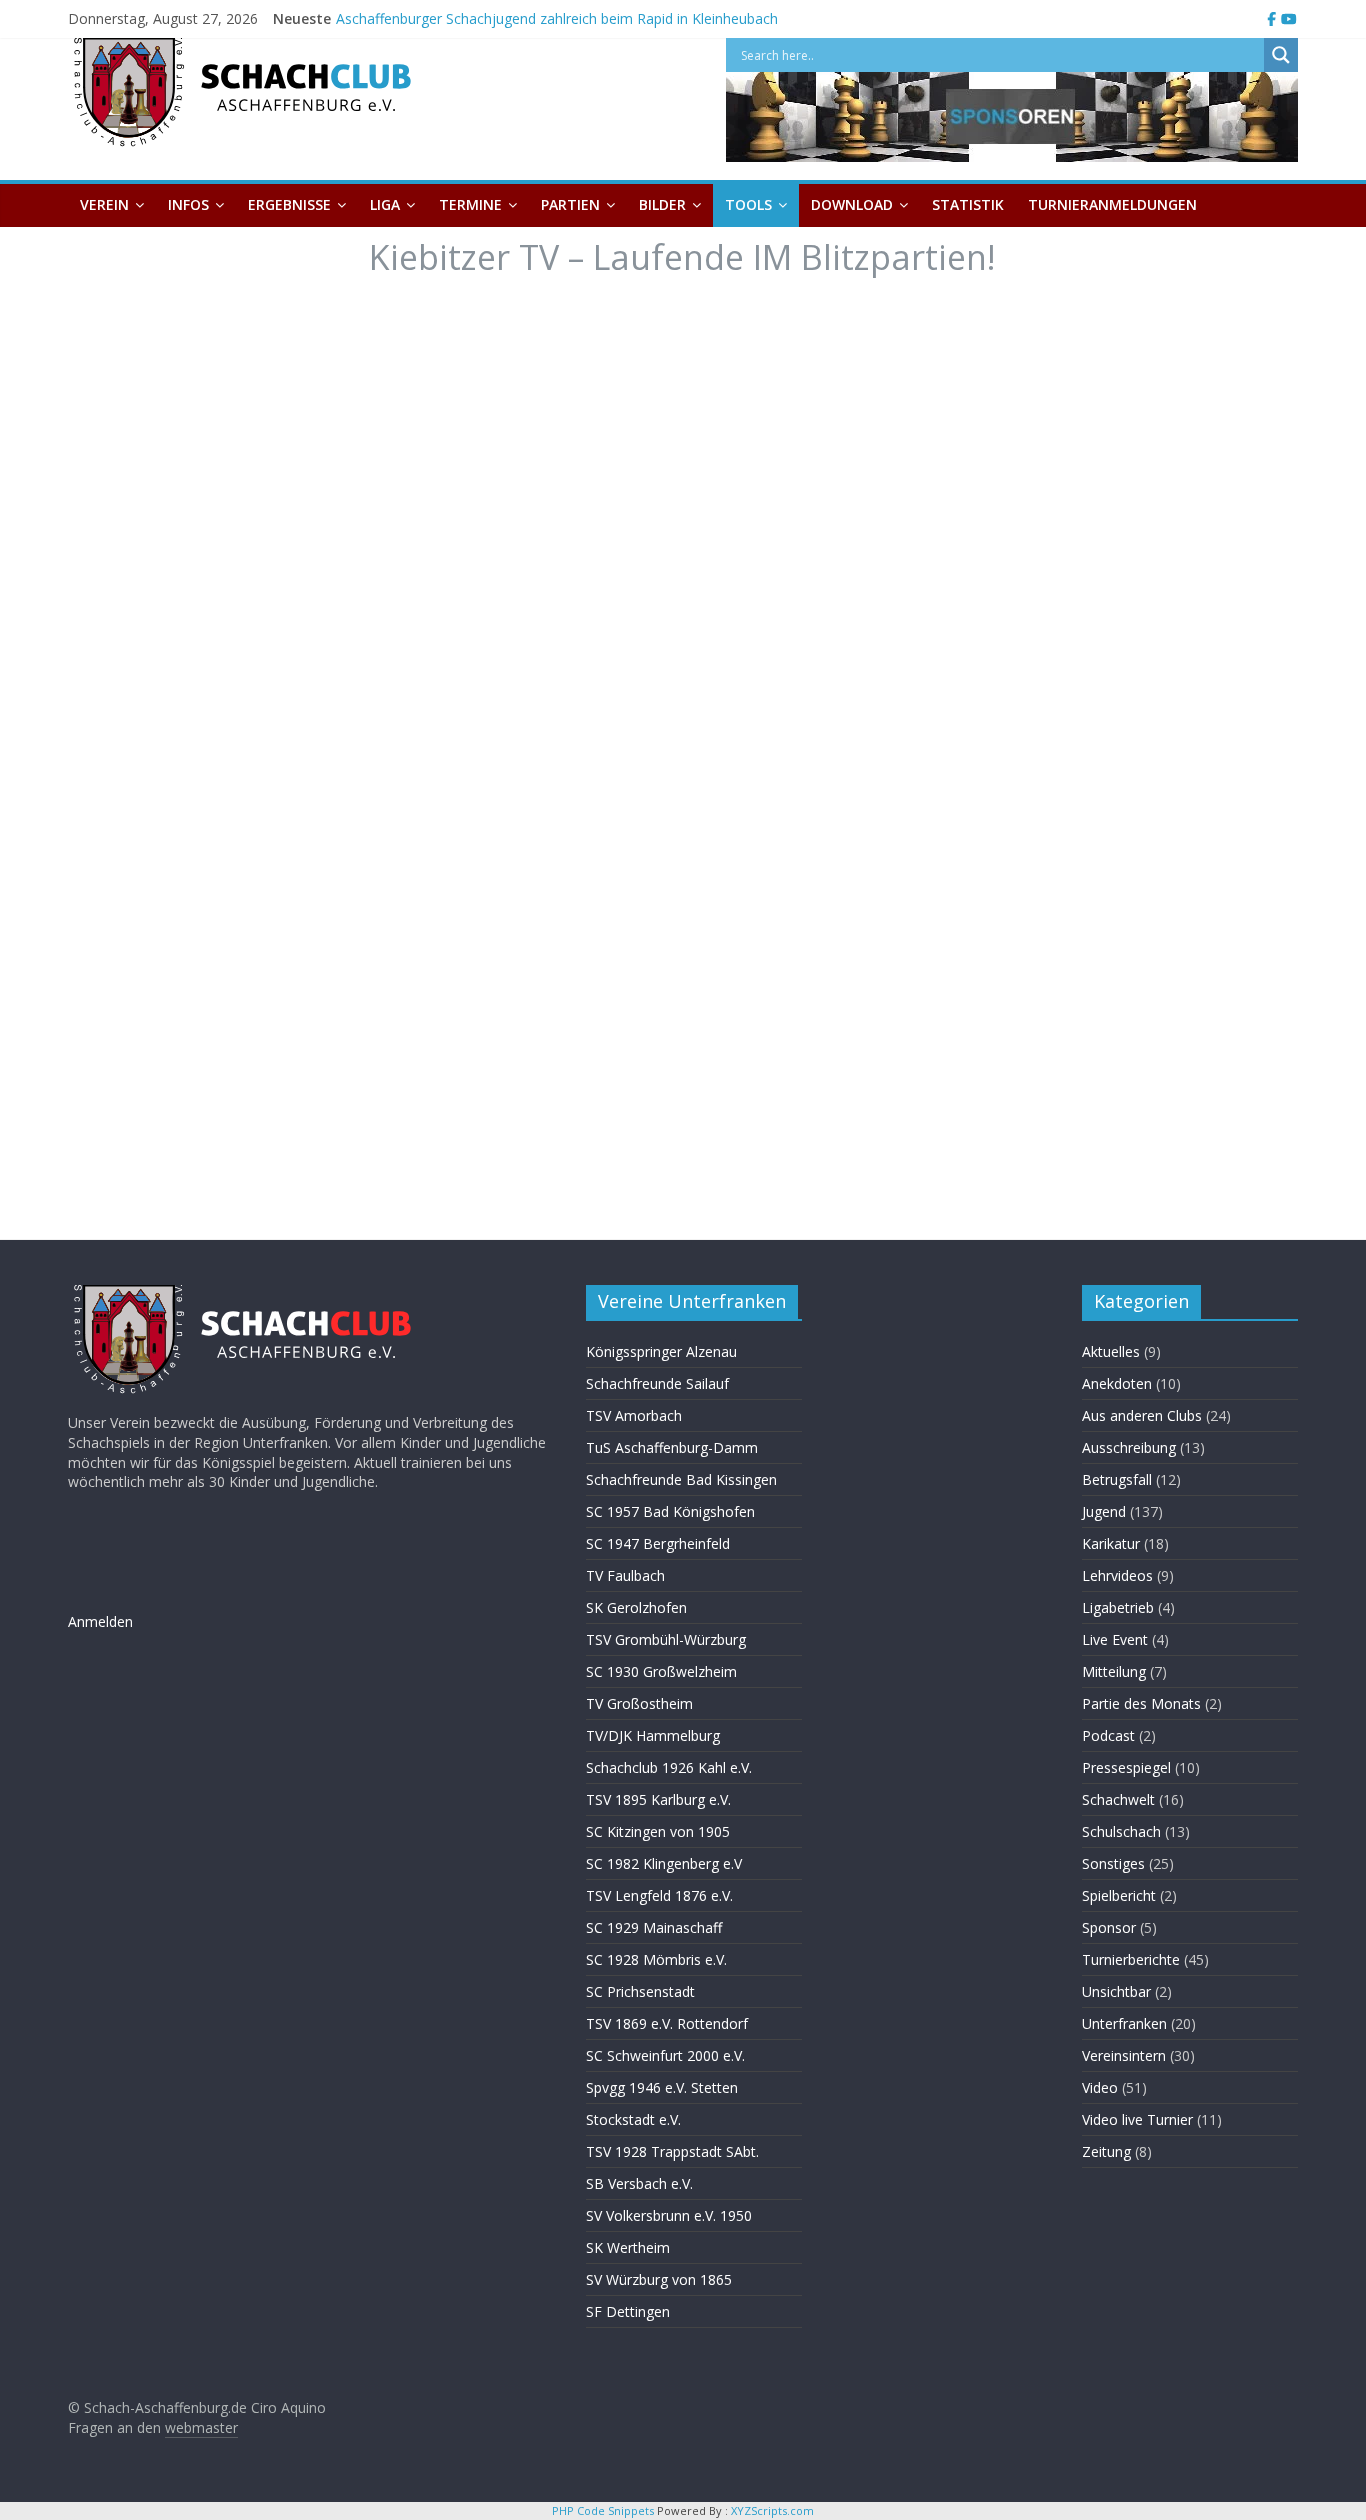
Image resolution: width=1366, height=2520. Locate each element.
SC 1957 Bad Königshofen (670, 1511)
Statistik (968, 204)
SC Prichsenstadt (640, 1991)
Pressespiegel (1126, 1767)
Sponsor (1109, 1927)
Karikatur (1111, 1543)
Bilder (662, 204)
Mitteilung (1114, 1671)
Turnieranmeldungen (1112, 204)
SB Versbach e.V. (639, 2183)
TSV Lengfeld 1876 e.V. (659, 1895)
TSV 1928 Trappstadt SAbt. (672, 2151)
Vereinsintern (1124, 2055)
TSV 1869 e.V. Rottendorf (667, 2023)
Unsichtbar (1116, 1991)
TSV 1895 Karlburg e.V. (658, 1799)
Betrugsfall (1117, 1479)
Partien (570, 204)
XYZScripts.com (772, 2510)
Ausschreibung (1129, 1447)
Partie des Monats (1141, 1703)
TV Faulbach (625, 1575)
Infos (188, 204)
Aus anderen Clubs (1142, 1415)
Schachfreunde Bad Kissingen (681, 1479)
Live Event (1115, 1639)
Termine (470, 204)
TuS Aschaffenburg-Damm (672, 1447)
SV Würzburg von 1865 (659, 2279)
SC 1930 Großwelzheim (661, 1671)
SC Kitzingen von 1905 (658, 1831)
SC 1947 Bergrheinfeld (658, 1543)
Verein (104, 204)
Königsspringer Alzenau (661, 1351)
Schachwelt (1118, 1799)
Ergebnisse (289, 204)
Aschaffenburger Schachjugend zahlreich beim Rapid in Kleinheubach (557, 18)
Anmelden (100, 1621)
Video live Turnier (1137, 2119)
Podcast (1108, 1735)
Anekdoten (1117, 1383)
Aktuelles (1111, 1351)
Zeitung (1106, 2151)
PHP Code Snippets (603, 2510)
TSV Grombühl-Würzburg (666, 1639)
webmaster (201, 2427)
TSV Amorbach (634, 1415)
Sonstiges (1113, 1863)
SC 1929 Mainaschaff (654, 1927)
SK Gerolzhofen (636, 1607)
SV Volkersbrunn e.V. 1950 (669, 2215)
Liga (385, 204)
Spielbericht (1119, 1895)
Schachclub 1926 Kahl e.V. (669, 1767)
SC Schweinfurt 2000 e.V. (665, 2055)
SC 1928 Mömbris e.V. (656, 1959)
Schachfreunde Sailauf (657, 1383)
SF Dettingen (628, 2311)
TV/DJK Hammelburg (653, 1735)
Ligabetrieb (1118, 1607)
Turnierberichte (1131, 1959)
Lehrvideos (1117, 1575)
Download (852, 204)
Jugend (1104, 1511)
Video (1100, 2087)
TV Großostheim (639, 1703)
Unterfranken (1124, 2023)
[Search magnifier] (1281, 55)
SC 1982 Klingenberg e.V (664, 1863)
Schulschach (1121, 1831)
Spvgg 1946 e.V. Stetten (662, 2087)
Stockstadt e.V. (633, 2119)
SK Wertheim (628, 2247)
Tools (748, 204)
